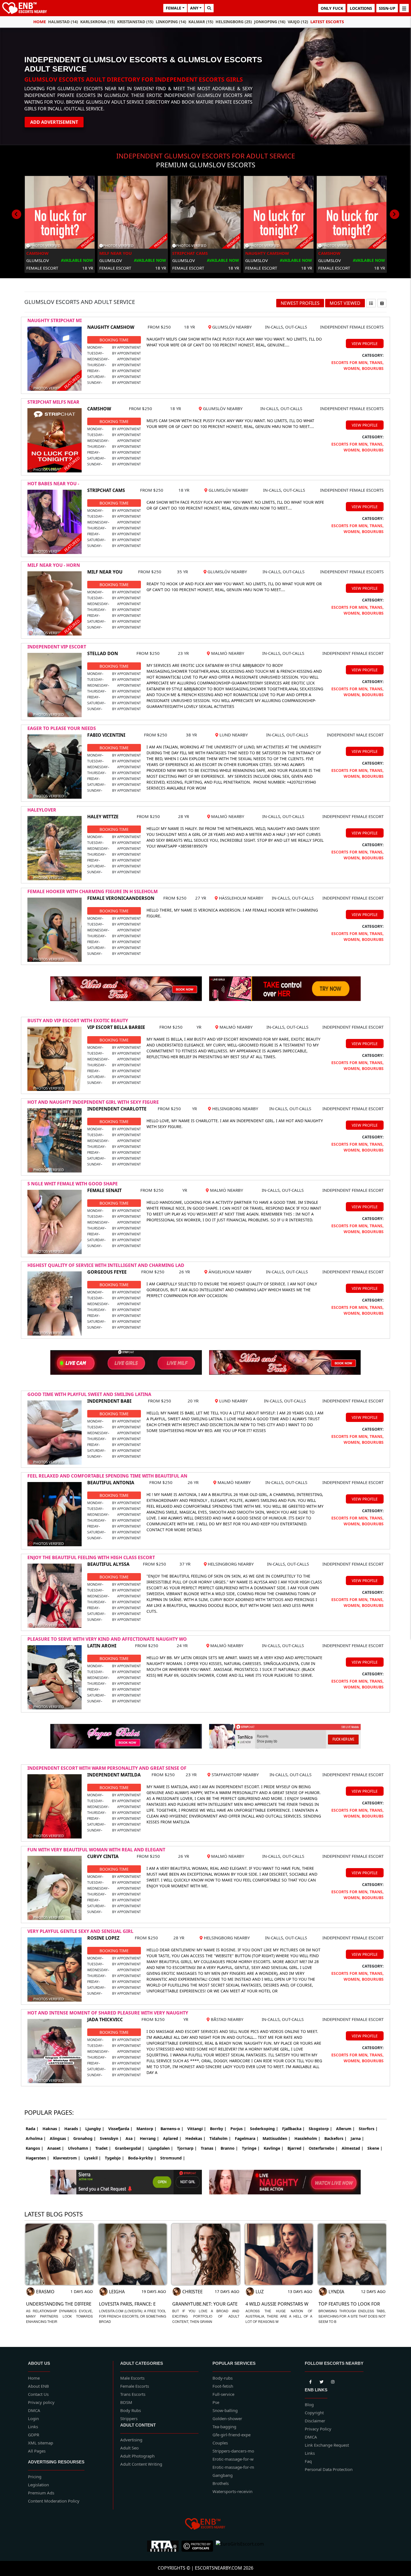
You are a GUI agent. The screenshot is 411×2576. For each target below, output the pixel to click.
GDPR (34, 2435)
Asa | (131, 2138)
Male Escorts (132, 2378)
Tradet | (103, 2148)
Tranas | (209, 2148)
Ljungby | (95, 2129)
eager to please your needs (62, 728)
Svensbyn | (111, 2138)
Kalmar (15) (201, 22)
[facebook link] (322, 2381)
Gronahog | (85, 2138)
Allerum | (345, 2129)
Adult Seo (129, 2448)
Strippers (129, 2418)
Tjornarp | (187, 2148)
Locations (361, 8)
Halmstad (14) (63, 22)
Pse (216, 2402)
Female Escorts (135, 2386)
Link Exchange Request (327, 2445)
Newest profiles (300, 303)
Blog (309, 2404)
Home (40, 22)
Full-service (223, 2394)
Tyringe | (251, 2148)
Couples (220, 2443)
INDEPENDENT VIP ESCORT (57, 647)
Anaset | (56, 2148)
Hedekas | (195, 2138)
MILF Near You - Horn (54, 565)
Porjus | (238, 2129)
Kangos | (35, 2148)
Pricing (35, 2477)
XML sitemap (41, 2443)
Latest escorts (327, 22)
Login (33, 2418)
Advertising (131, 2440)
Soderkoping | (264, 2129)
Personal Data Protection (329, 2469)
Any (194, 8)
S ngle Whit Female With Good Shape (73, 1184)
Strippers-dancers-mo (233, 2451)
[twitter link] (310, 2381)
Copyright (314, 2413)
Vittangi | (197, 2129)
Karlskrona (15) (98, 22)
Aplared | (172, 2138)
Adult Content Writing (141, 2464)
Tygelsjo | (114, 2158)
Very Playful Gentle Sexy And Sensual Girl (80, 1931)
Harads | (73, 2129)
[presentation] (16, 214)
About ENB (38, 2386)
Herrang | (149, 2138)
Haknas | (51, 2129)
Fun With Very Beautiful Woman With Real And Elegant (96, 1850)
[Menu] (404, 8)
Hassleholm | (307, 2138)
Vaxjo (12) (298, 22)
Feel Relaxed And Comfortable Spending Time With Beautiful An (107, 1476)
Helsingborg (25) (234, 22)
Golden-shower (227, 2418)
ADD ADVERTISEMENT (54, 122)
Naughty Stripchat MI (55, 320)
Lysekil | (93, 2158)
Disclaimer (315, 2421)
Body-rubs (223, 2378)
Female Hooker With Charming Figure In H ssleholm (93, 891)
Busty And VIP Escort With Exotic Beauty (78, 1021)
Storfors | (368, 2129)
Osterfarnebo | (323, 2148)
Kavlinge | (274, 2148)
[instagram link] (333, 2381)
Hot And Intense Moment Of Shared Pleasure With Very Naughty (108, 2013)
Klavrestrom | (67, 2158)
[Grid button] (382, 303)
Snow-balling (225, 2410)
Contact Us (38, 2394)
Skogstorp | (320, 2129)
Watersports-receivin (232, 2491)
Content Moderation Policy (54, 2501)
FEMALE (173, 8)
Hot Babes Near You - (53, 484)
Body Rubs (131, 2410)
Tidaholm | (220, 2138)
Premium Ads (41, 2493)
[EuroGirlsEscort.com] (240, 2546)
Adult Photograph (137, 2456)
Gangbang (223, 2475)
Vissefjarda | (120, 2129)
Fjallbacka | (293, 2129)
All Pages (37, 2451)
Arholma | (36, 2138)
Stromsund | (173, 2158)
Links (33, 2427)
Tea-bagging (224, 2427)
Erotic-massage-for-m (233, 2467)
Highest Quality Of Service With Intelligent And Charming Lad (106, 1265)
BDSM (126, 2402)
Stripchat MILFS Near (53, 402)
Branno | (229, 2148)
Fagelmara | (247, 2138)
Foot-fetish (223, 2386)
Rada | (32, 2129)
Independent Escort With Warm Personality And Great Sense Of (107, 1768)
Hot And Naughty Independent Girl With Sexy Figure (93, 1102)
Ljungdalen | (161, 2148)
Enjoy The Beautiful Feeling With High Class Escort (91, 1557)
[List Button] (371, 303)
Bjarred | (296, 2148)
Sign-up (387, 8)
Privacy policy (41, 2402)
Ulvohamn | (80, 2148)
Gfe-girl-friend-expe (232, 2435)
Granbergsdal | (130, 2148)
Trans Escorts (133, 2394)
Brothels (221, 2483)
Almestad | (353, 2148)
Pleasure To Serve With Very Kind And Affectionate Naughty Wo (107, 1639)
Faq (308, 2461)
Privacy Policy (318, 2429)
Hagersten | (37, 2158)
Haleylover (42, 810)
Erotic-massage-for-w (233, 2459)
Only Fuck (332, 8)
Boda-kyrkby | (142, 2158)
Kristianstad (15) (135, 22)
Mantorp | (147, 2129)
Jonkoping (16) (270, 22)
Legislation (38, 2485)
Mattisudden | (277, 2138)
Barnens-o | (172, 2129)
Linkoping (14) (171, 22)
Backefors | (336, 2138)
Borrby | (218, 2129)
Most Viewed (345, 303)
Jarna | (357, 2138)
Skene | (375, 2148)
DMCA (34, 2410)
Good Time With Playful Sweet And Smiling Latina (89, 1394)
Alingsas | (60, 2138)
